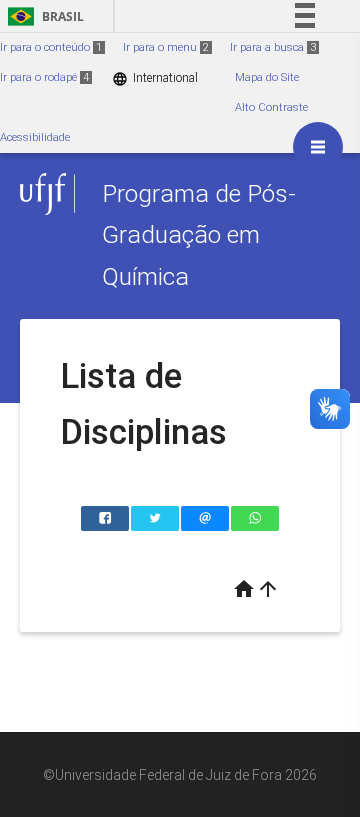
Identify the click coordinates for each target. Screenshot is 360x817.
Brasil (42, 16)
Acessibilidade (35, 137)
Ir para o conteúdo (51, 47)
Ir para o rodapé (44, 77)
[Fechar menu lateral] (318, 147)
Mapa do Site (267, 77)
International (155, 78)
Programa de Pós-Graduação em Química (199, 235)
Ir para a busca (273, 47)
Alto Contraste (271, 107)
